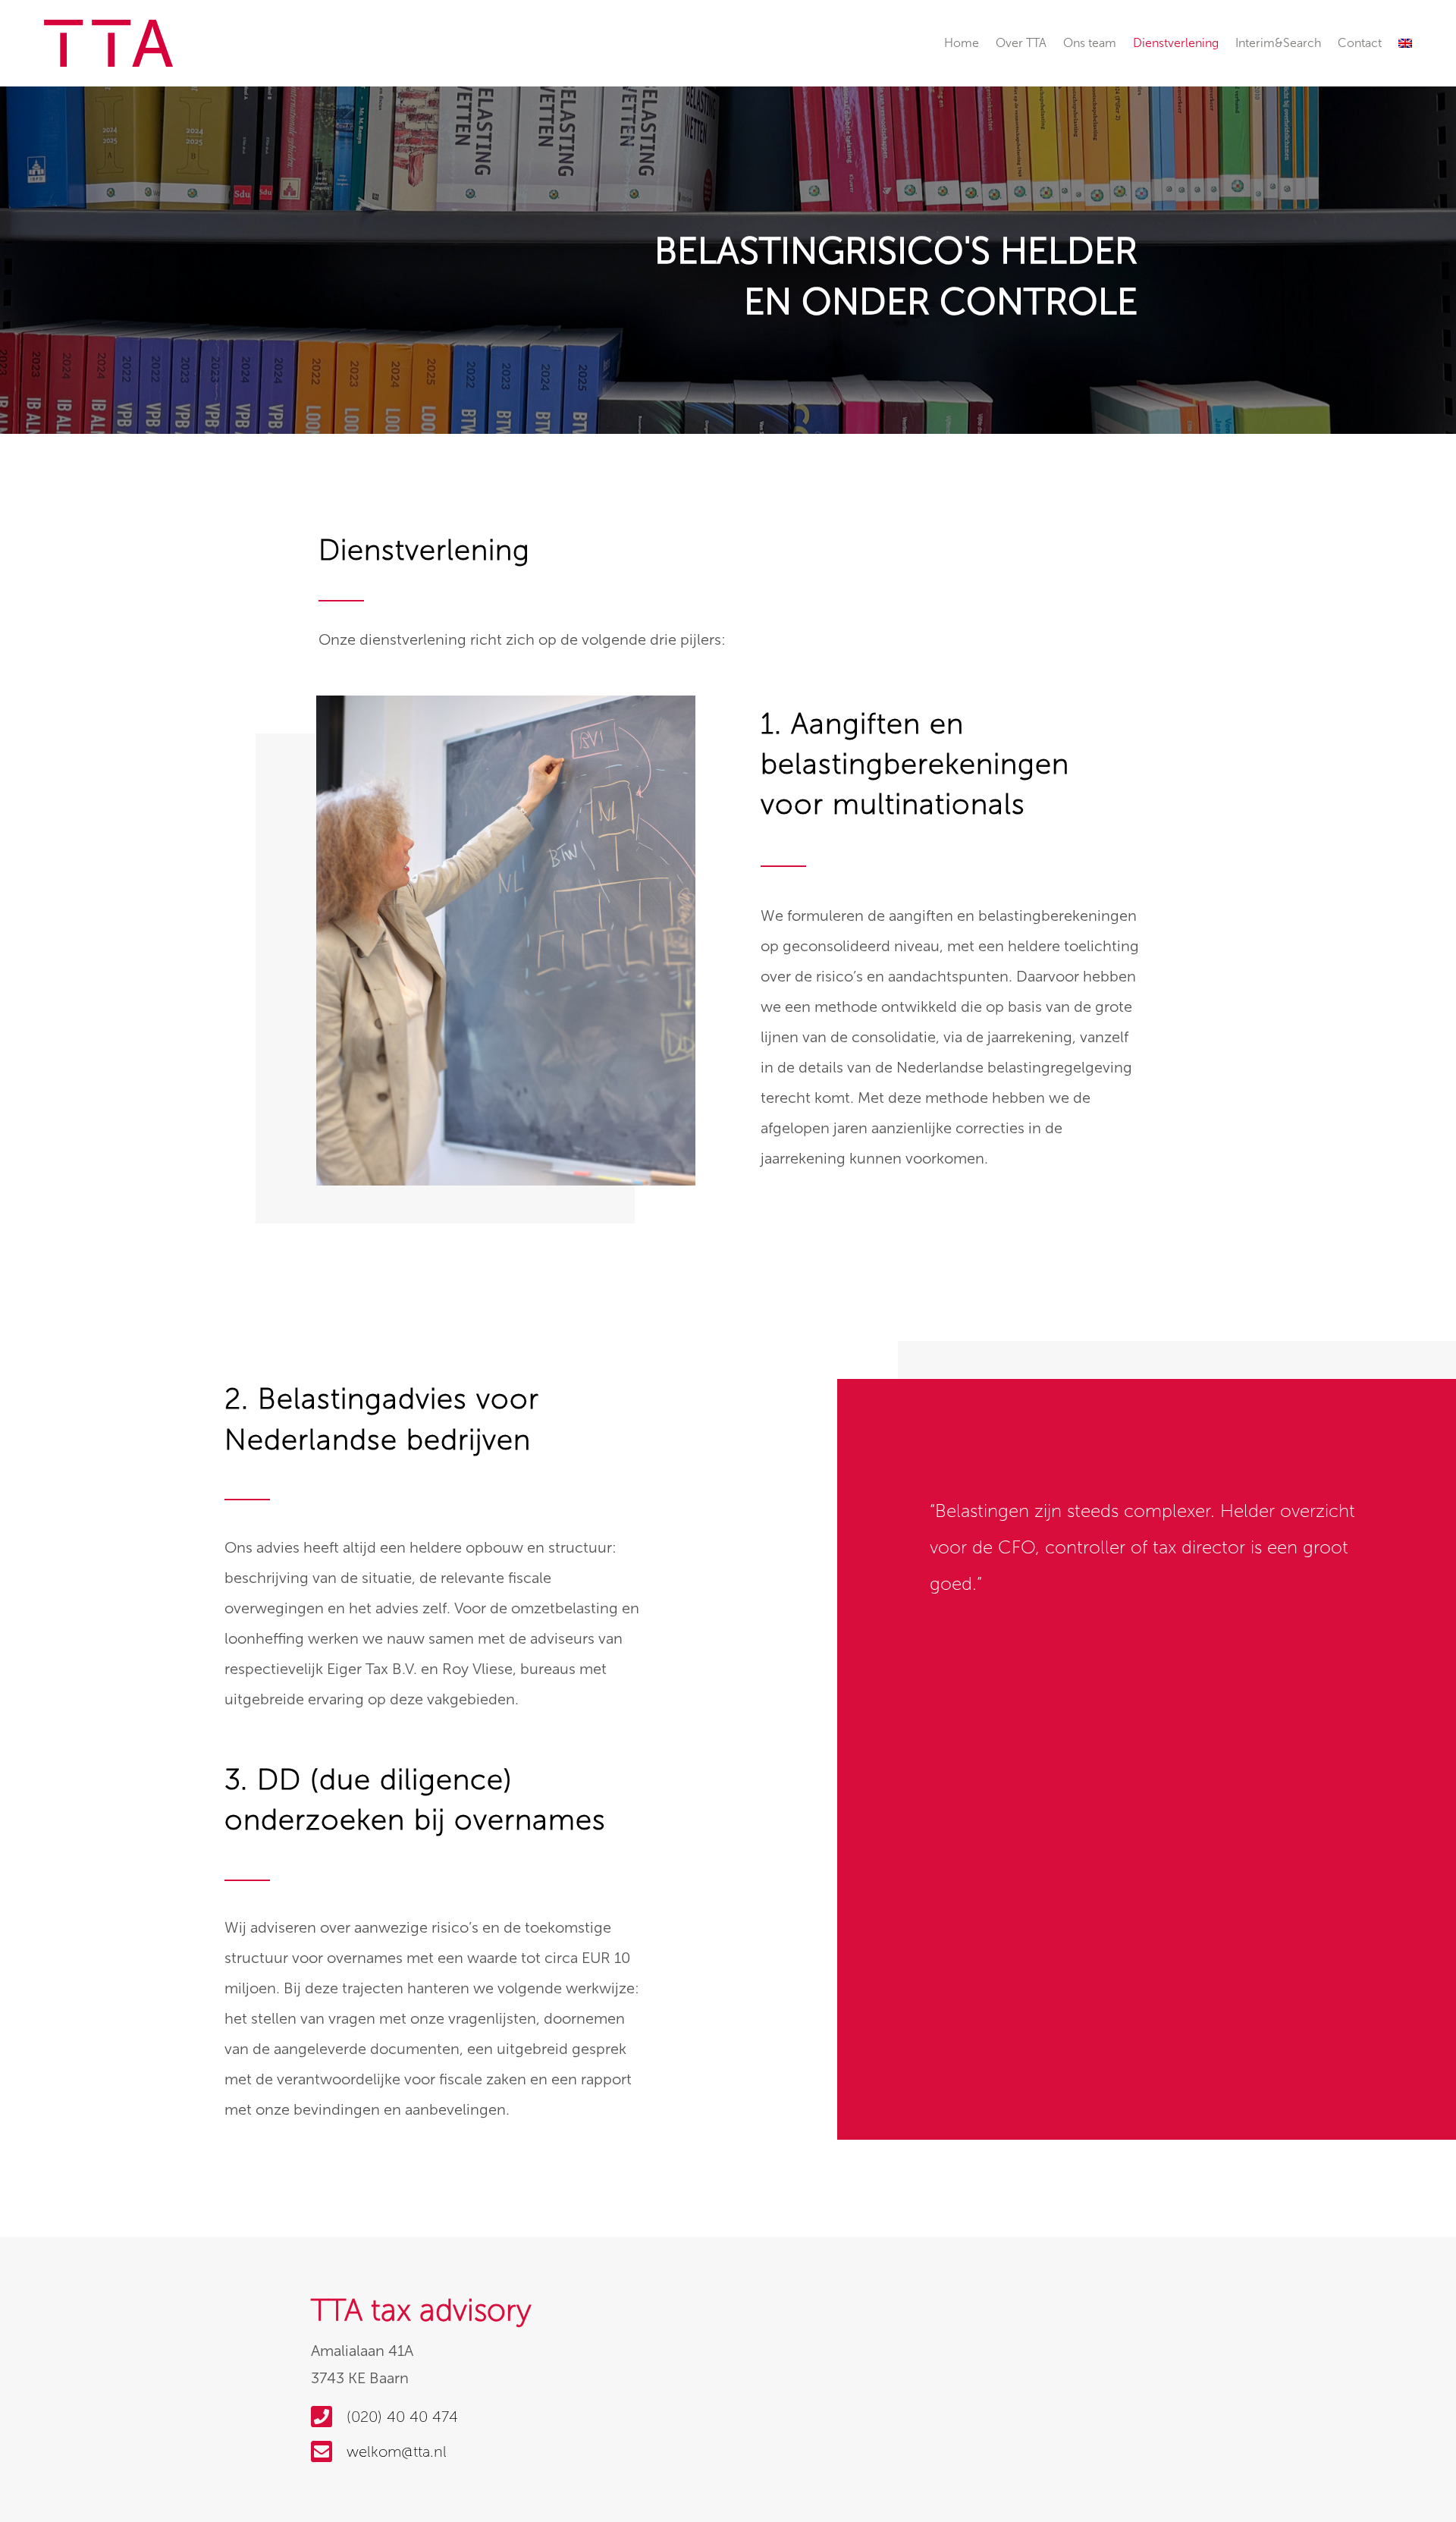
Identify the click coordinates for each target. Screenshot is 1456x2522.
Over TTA (1021, 43)
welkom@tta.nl (397, 2451)
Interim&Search (1278, 43)
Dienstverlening (1176, 43)
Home (962, 43)
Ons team (1090, 43)
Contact (1360, 43)
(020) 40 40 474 (402, 2417)
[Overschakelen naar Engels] (1405, 43)
